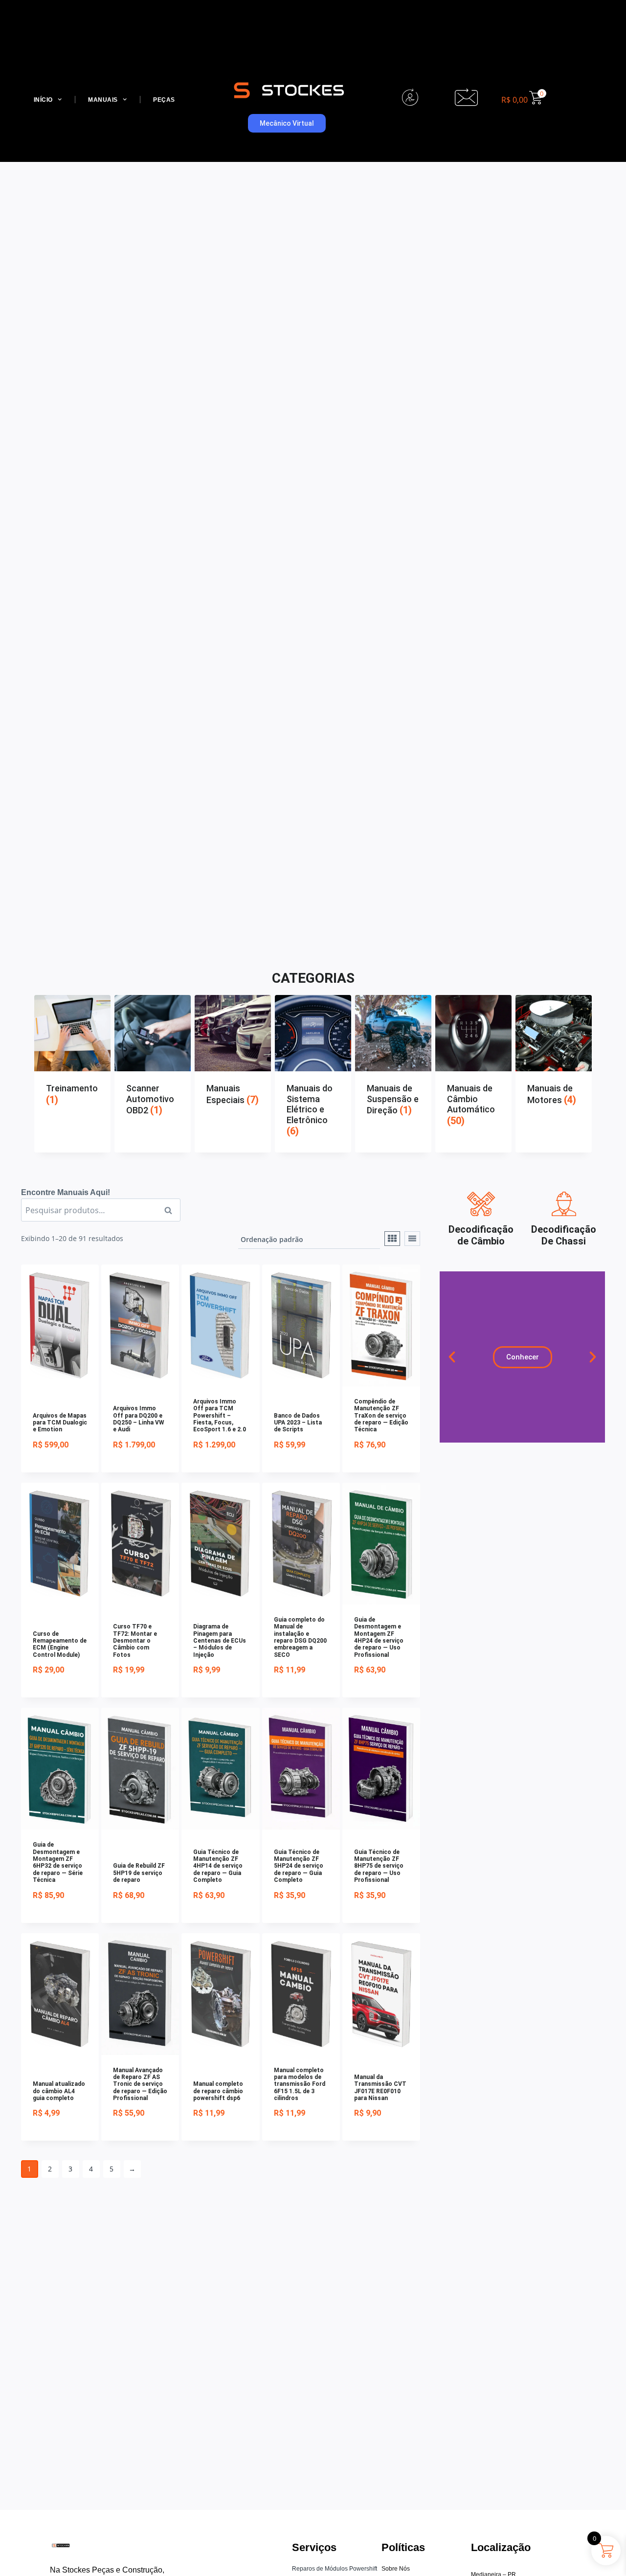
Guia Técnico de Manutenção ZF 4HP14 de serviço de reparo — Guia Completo (218, 1866)
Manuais (103, 100)
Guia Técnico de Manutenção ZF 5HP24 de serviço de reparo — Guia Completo (299, 1866)
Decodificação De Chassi (564, 1235)
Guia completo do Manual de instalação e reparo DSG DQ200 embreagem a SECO (300, 1637)
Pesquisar (171, 1210)
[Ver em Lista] (412, 1239)
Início (43, 100)
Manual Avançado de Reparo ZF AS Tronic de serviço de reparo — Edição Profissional (140, 2084)
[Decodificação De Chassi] (564, 1204)
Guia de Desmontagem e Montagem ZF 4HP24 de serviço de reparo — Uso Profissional (379, 1637)
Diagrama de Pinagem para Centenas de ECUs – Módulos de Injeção (220, 1641)
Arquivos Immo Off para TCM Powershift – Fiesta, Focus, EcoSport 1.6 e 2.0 (220, 1416)
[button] (452, 1357)
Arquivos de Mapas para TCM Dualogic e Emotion (60, 1423)
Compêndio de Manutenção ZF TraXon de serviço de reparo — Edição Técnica (381, 1416)
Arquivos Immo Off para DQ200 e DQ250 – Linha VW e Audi (139, 1419)
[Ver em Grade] (392, 1239)
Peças (164, 100)
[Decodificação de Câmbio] (481, 1204)
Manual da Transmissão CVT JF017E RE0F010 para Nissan (380, 2088)
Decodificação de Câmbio (481, 1235)
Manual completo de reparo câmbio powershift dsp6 (218, 2091)
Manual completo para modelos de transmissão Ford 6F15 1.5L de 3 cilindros (300, 2084)
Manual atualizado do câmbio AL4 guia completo (59, 2091)
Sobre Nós (396, 2569)
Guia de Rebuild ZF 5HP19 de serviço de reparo (139, 1873)
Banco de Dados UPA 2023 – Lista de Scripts (298, 1423)
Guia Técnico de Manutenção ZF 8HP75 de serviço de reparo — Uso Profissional (379, 1866)
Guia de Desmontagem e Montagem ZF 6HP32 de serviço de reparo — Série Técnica (58, 1862)
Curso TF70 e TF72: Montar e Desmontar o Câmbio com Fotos (135, 1641)
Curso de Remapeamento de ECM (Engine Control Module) (60, 1644)
